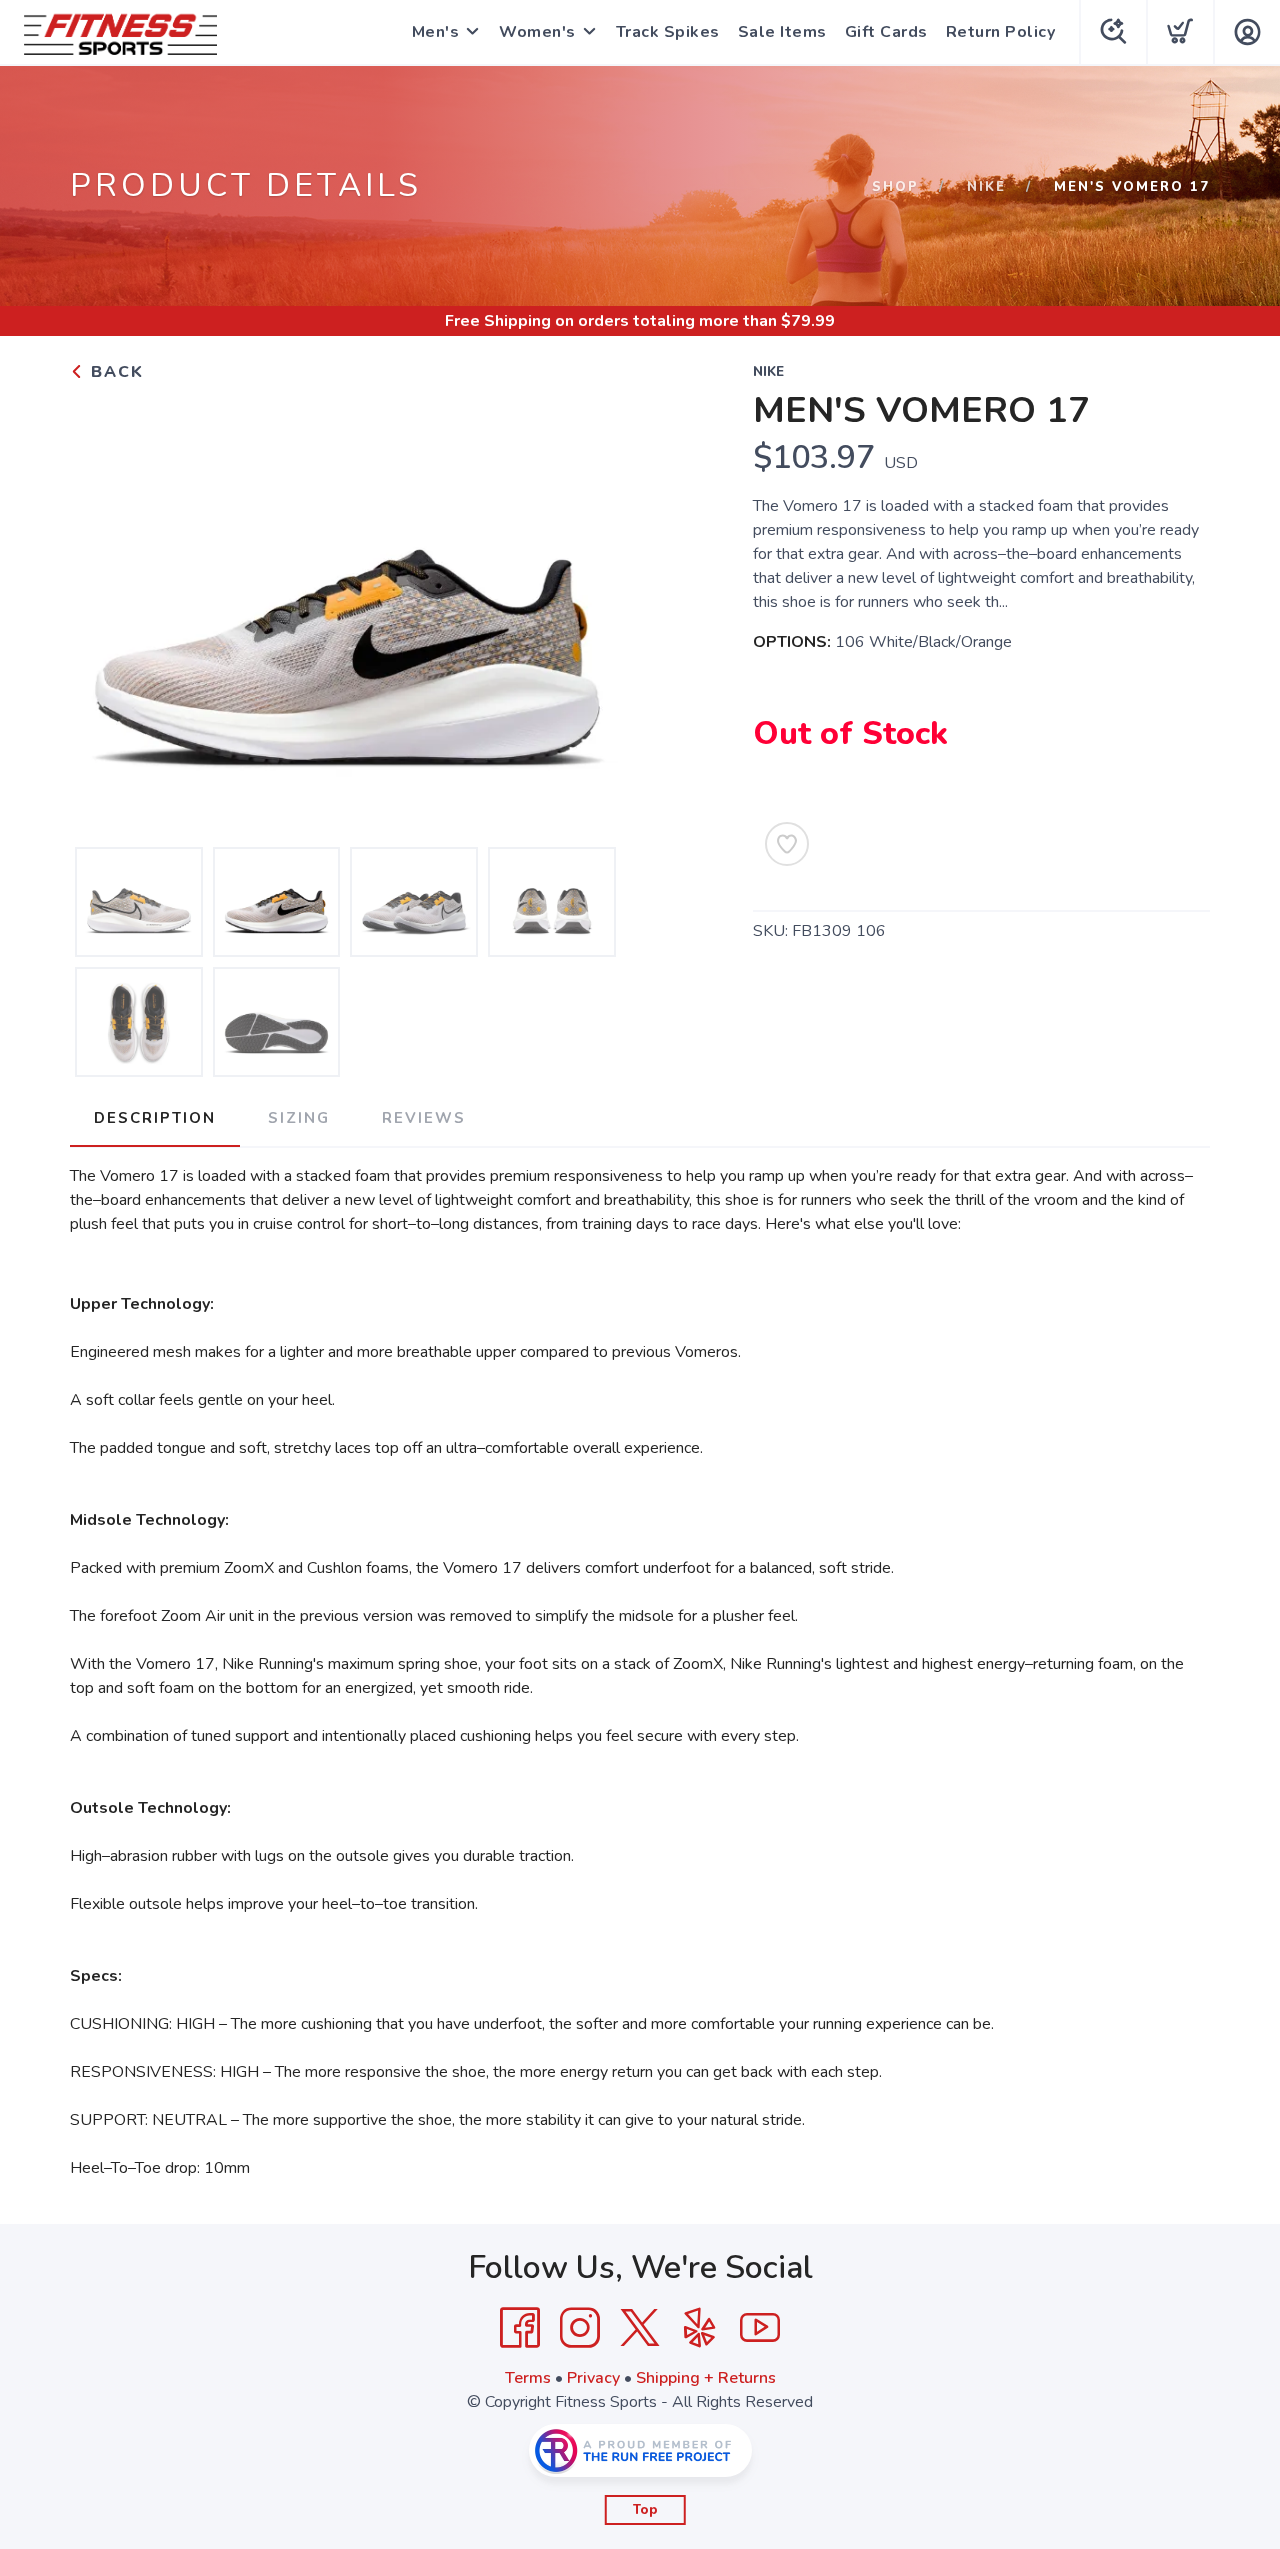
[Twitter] (640, 2328)
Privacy (593, 2378)
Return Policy (1001, 32)
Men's (436, 32)
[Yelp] (700, 2328)
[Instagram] (580, 2328)
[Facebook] (520, 2328)
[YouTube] (760, 2328)
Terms (528, 2378)
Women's (537, 32)
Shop (895, 187)
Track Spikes (668, 32)
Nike (986, 187)
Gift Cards (886, 32)
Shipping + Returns (706, 2378)
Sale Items (782, 32)
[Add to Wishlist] (787, 844)
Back (114, 372)
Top (645, 2510)
